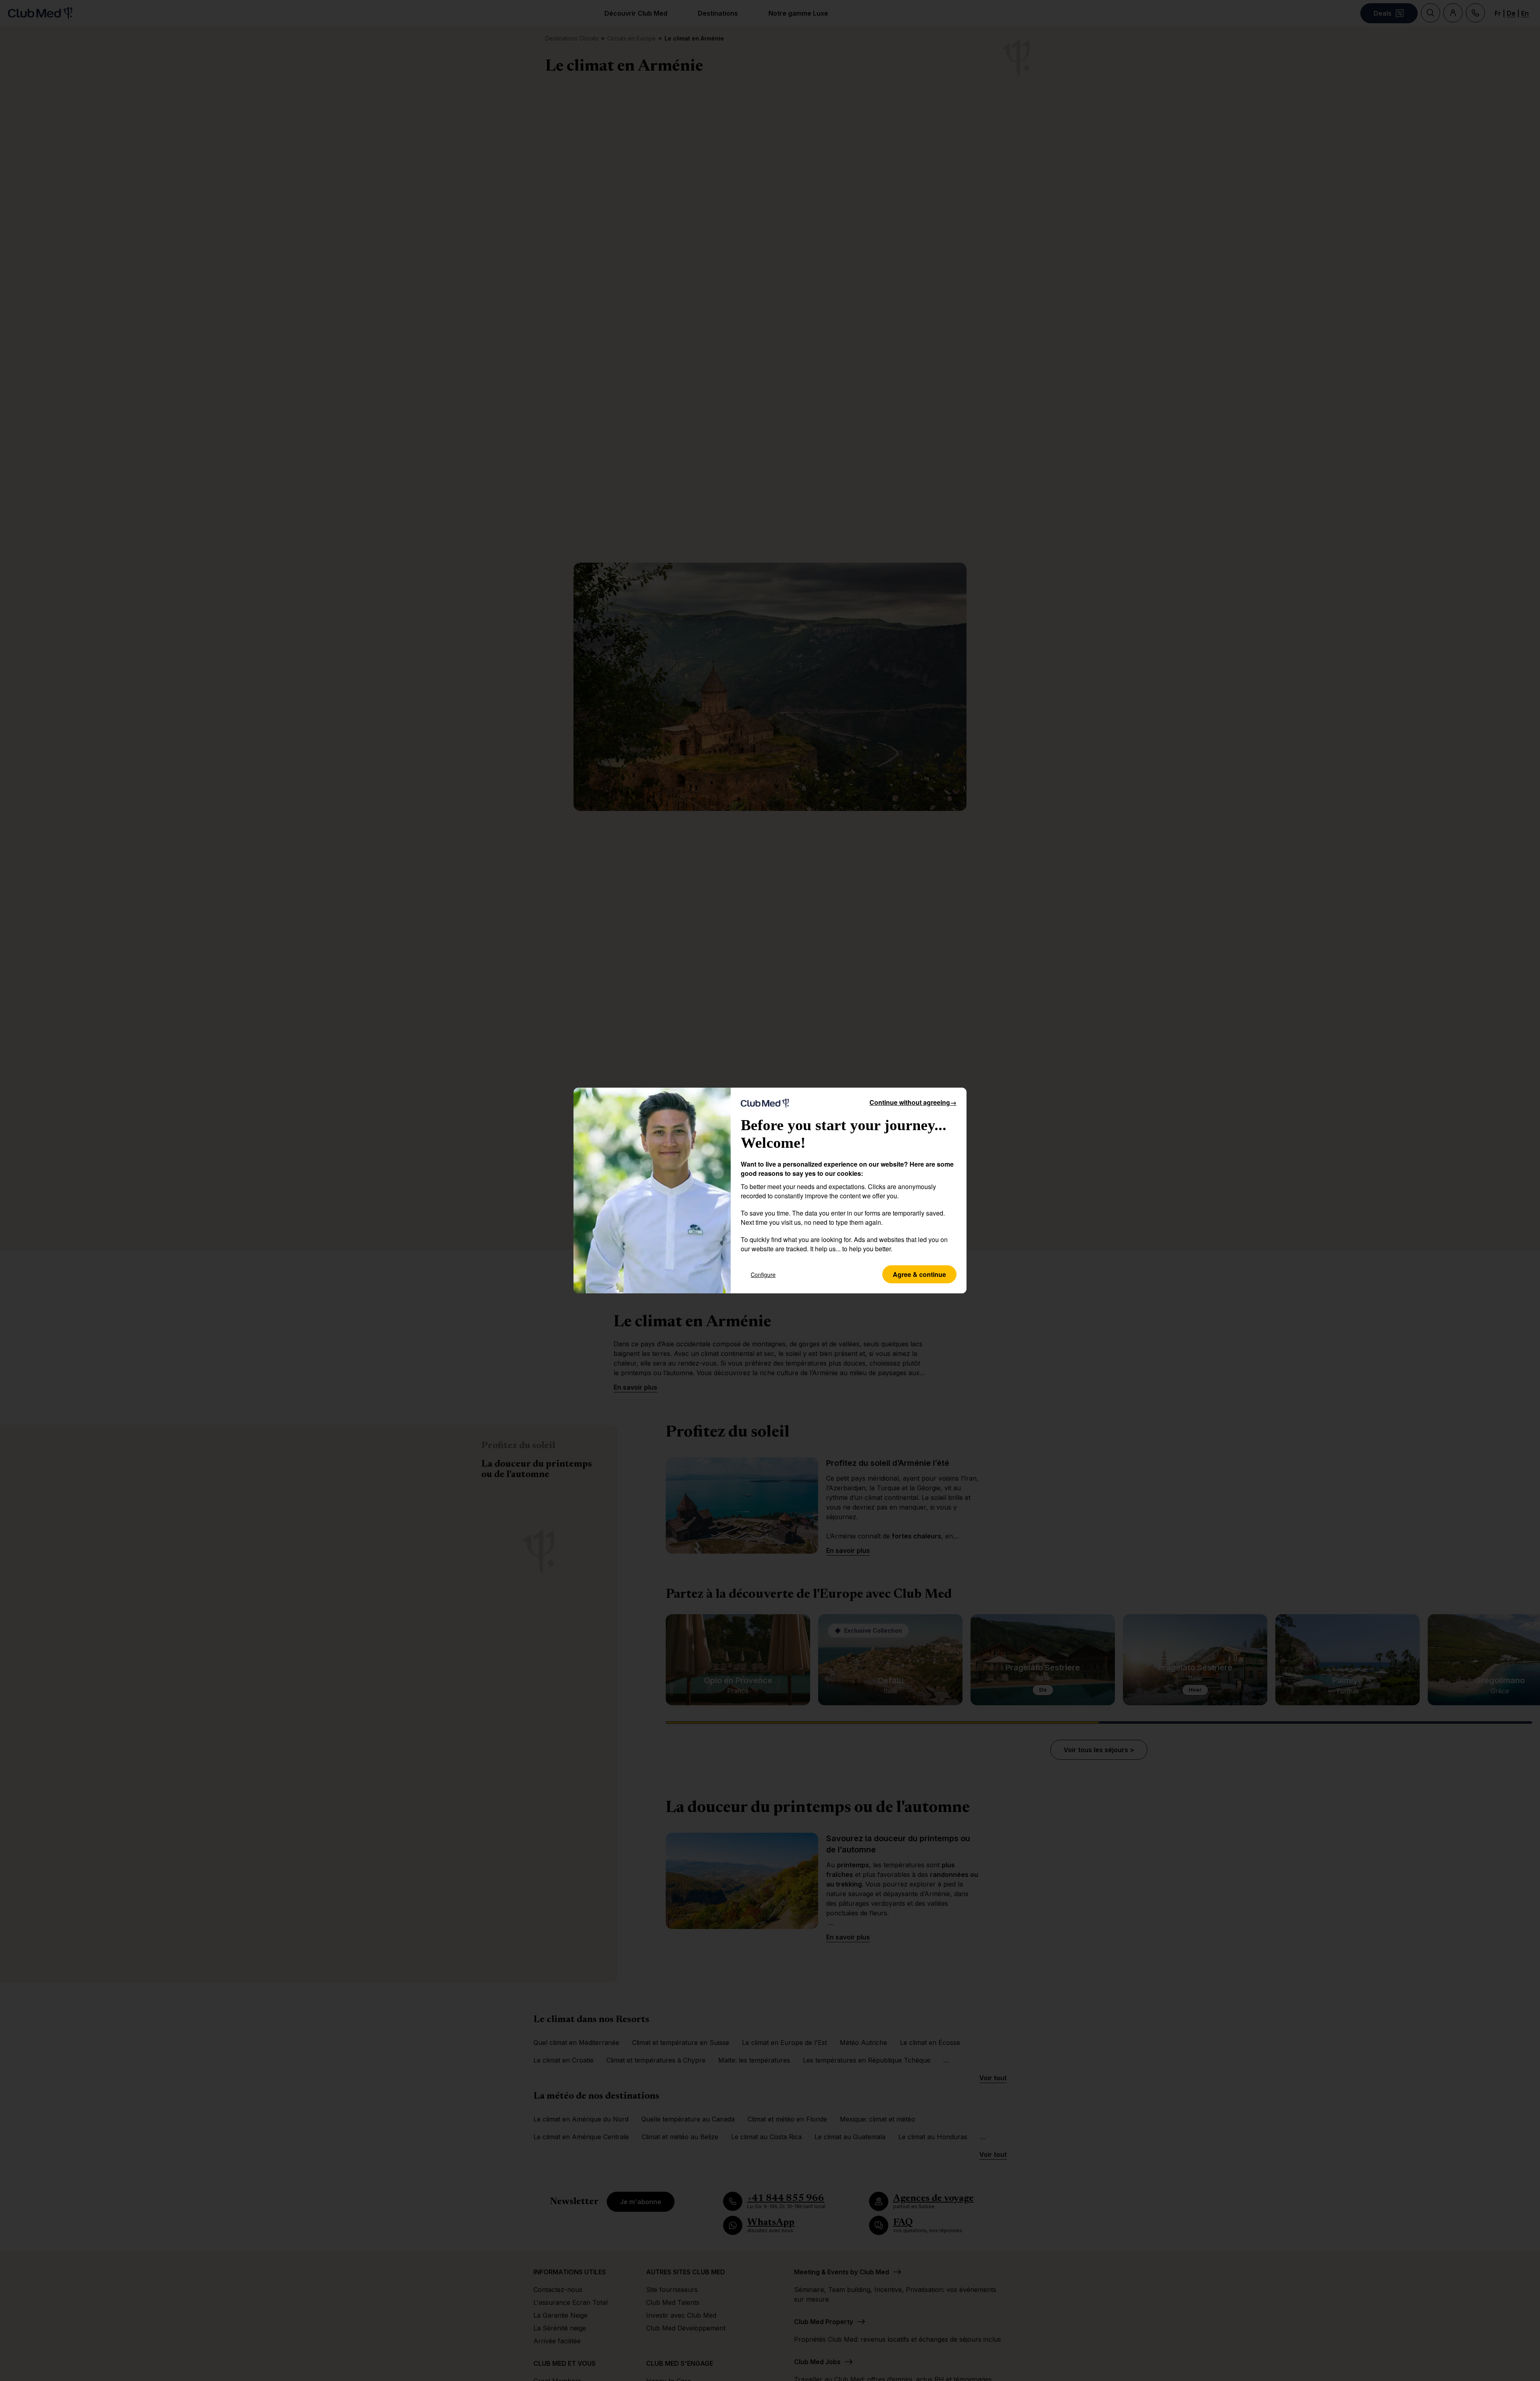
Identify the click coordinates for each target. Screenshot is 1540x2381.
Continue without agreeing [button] (913, 1102)
